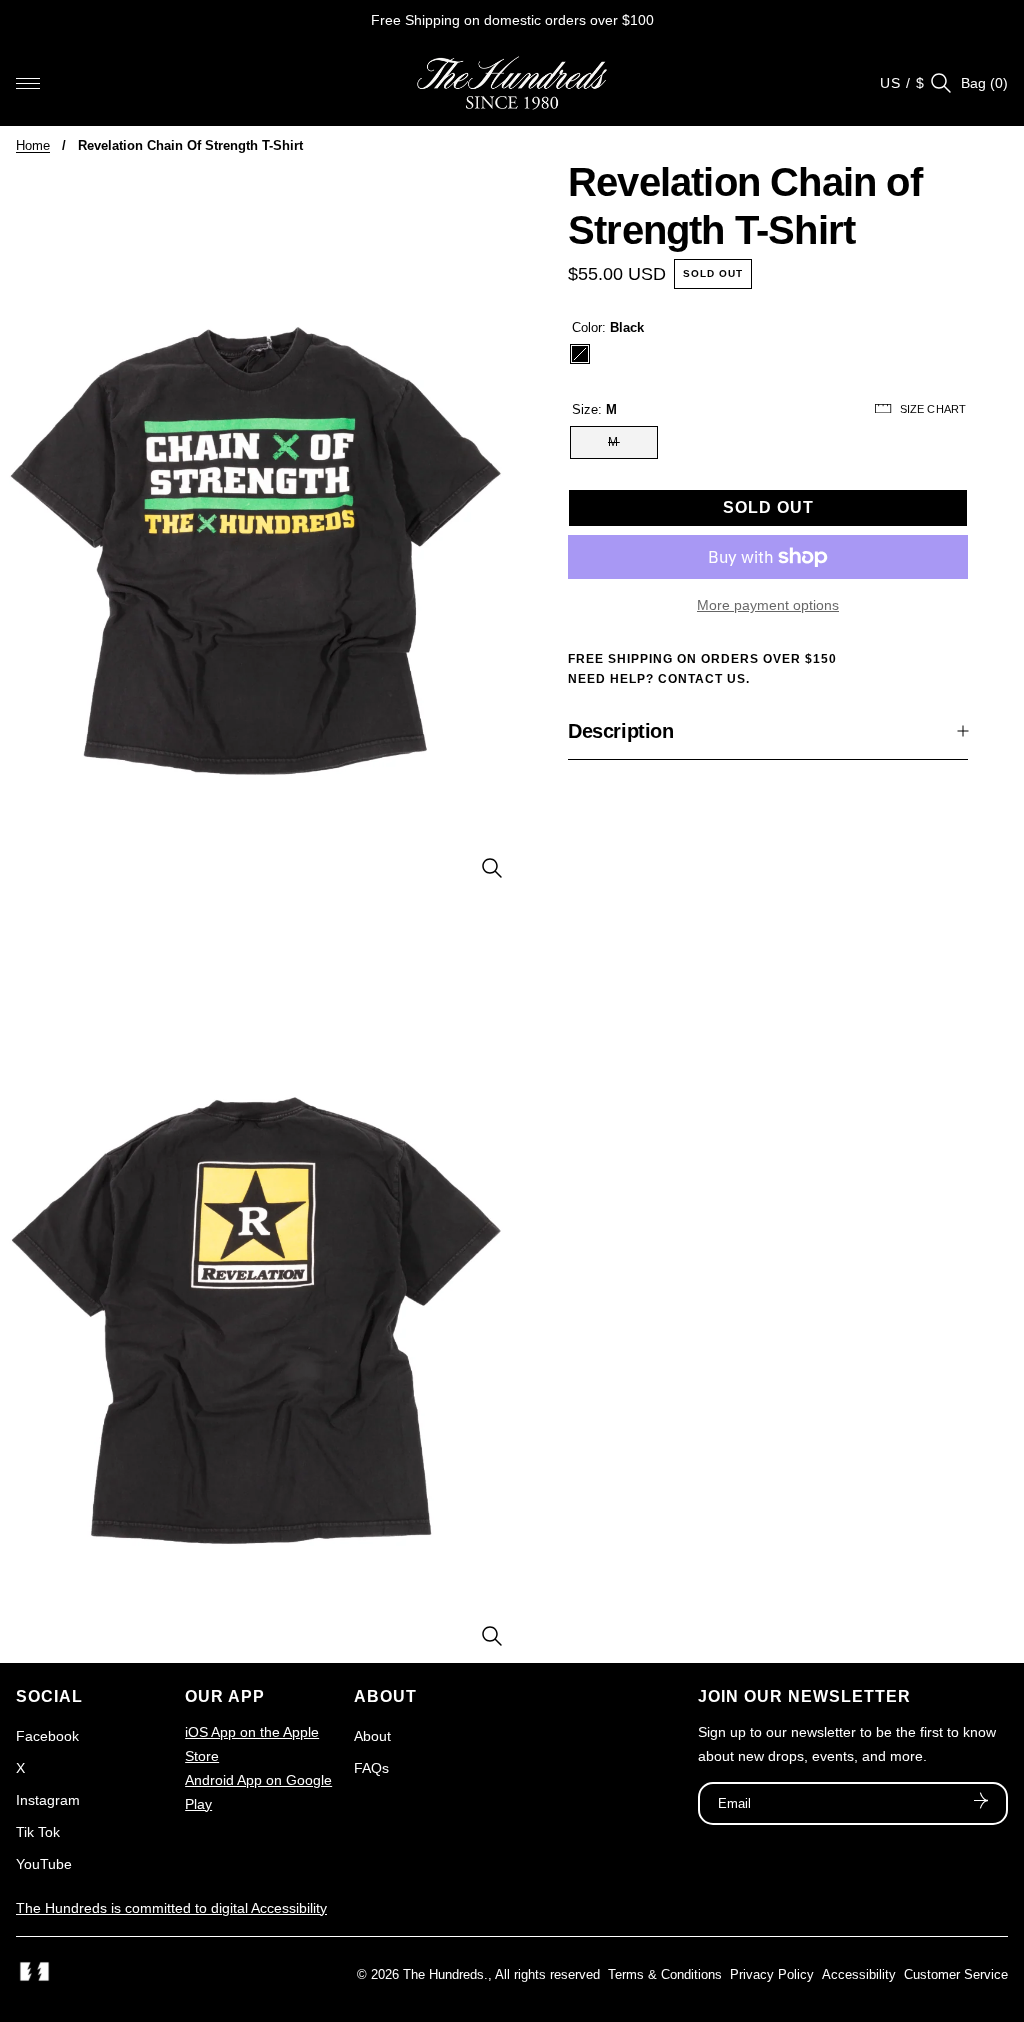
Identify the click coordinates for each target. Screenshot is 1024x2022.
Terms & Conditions (665, 1974)
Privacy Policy (772, 1974)
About (372, 1736)
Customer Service (956, 1974)
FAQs (371, 1768)
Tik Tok (38, 1832)
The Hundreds (443, 1974)
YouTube (44, 1864)
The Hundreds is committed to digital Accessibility (171, 1908)
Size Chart (933, 409)
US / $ (902, 83)
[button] (28, 83)
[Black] (580, 354)
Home (33, 145)
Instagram (48, 1800)
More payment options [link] (768, 605)
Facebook (47, 1736)
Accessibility (859, 1974)
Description (621, 731)
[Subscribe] (981, 1803)
